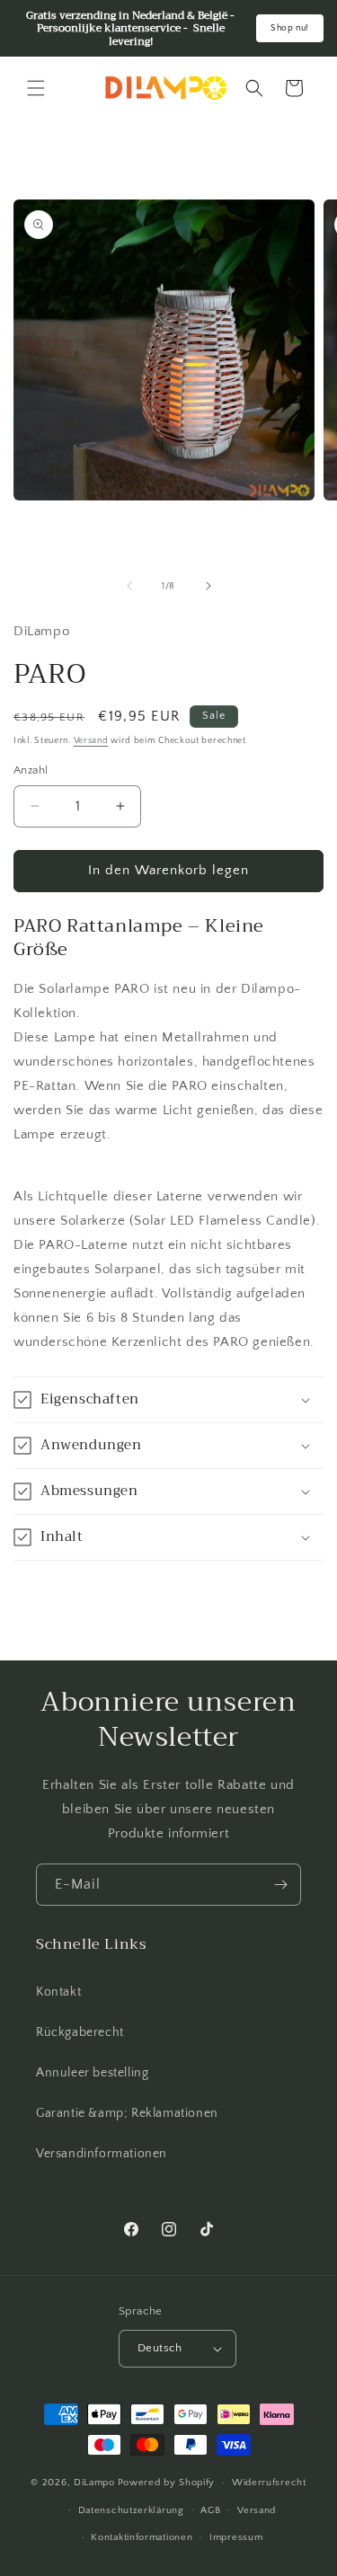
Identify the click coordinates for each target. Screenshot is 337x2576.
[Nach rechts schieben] (208, 586)
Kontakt (58, 1992)
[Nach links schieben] (129, 586)
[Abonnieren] (280, 1885)
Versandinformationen (102, 2154)
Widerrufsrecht (269, 2483)
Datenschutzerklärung (131, 2510)
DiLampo (94, 2483)
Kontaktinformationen (142, 2537)
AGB (210, 2510)
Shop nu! (290, 28)
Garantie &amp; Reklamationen (127, 2113)
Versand (91, 741)
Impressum (236, 2537)
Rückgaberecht (80, 2032)
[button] (36, 88)
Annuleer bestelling (92, 2073)
